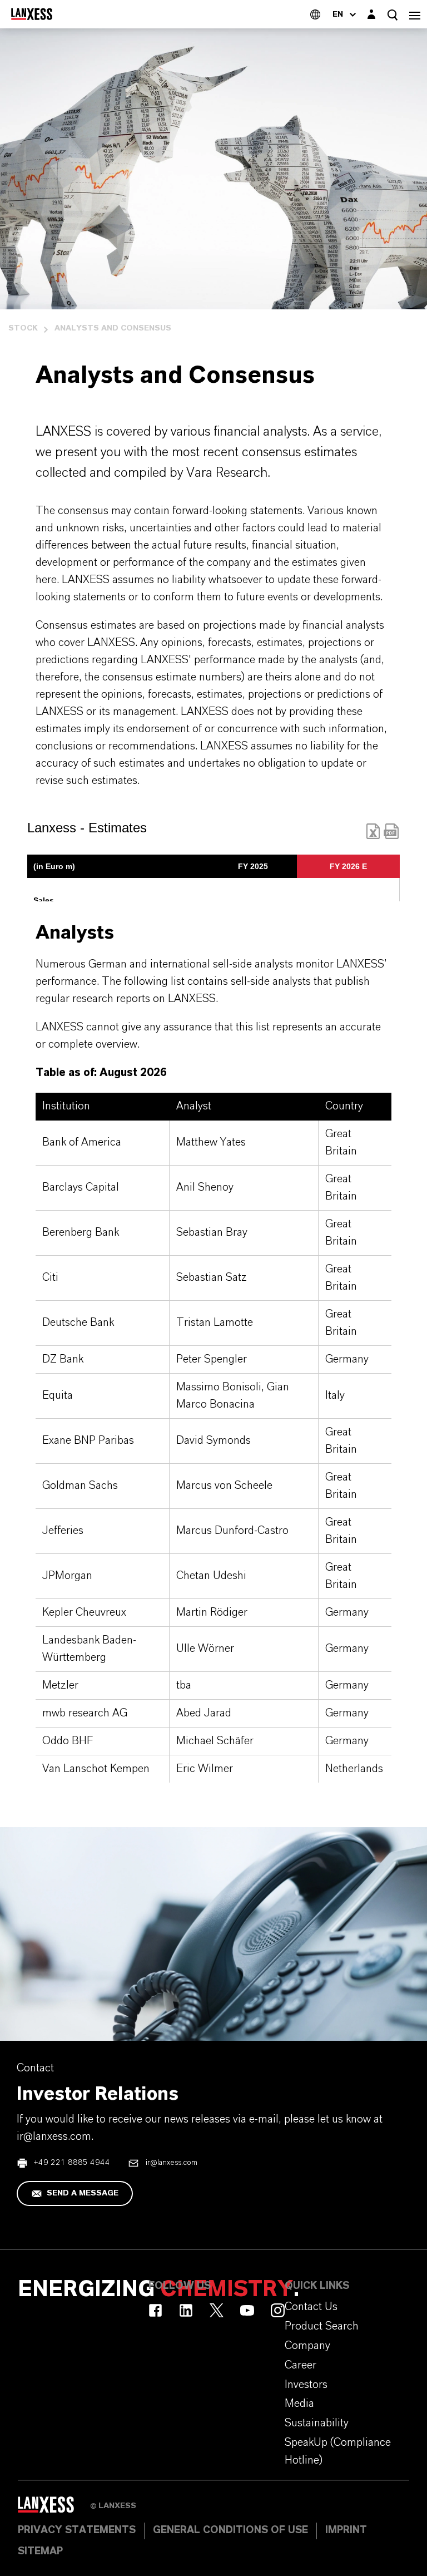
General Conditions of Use (230, 2530)
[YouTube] (247, 2310)
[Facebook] (155, 2310)
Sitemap (40, 2552)
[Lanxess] (54, 2508)
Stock (23, 328)
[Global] (315, 14)
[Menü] (415, 14)
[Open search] (393, 15)
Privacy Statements (77, 2530)
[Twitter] (217, 2310)
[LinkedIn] (186, 2310)
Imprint (346, 2530)
